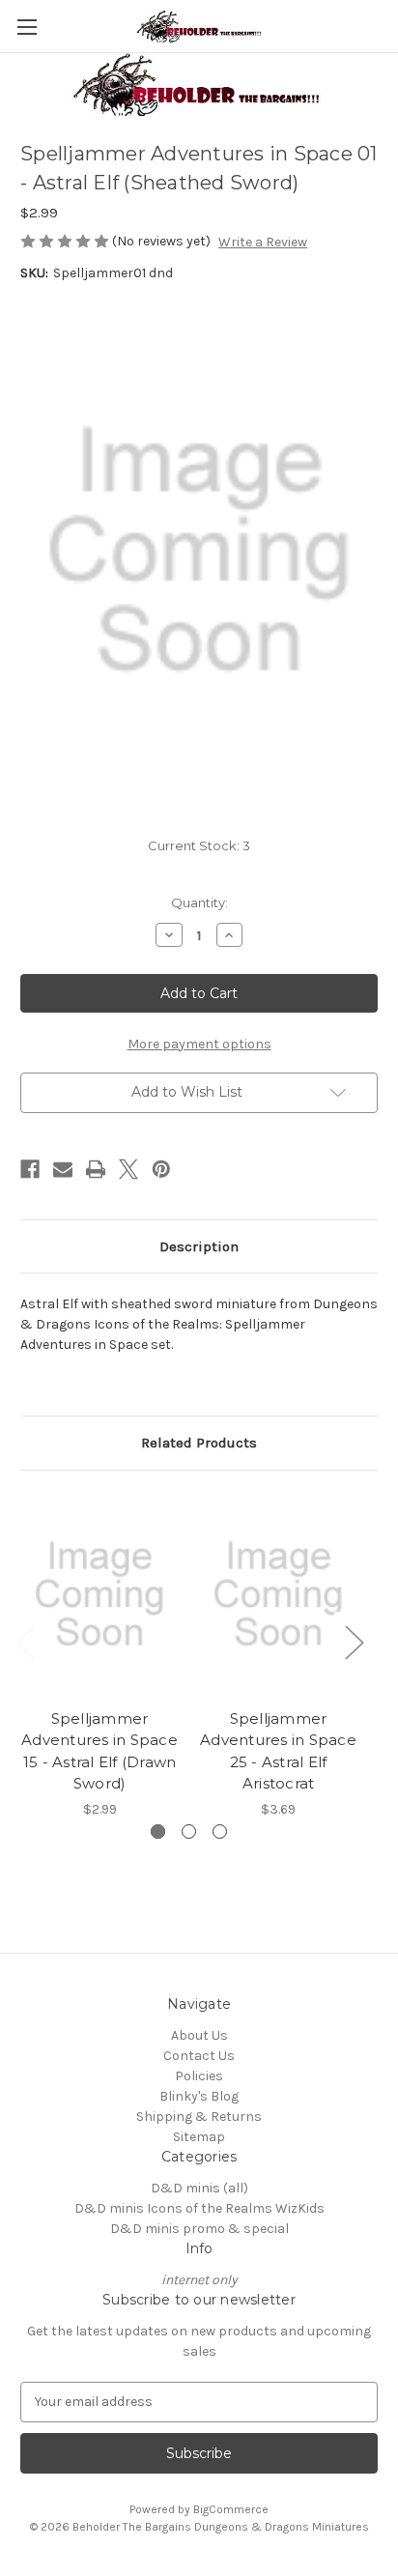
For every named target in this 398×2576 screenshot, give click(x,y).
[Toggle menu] (27, 27)
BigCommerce (231, 2509)
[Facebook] (30, 1169)
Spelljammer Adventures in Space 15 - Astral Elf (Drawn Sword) (99, 1751)
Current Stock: (199, 845)
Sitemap (199, 2137)
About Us (199, 2035)
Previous (25, 1642)
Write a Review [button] (263, 242)
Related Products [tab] (199, 1443)
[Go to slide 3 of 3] (220, 1832)
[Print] (96, 1169)
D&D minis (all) (199, 2188)
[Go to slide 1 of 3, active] (158, 1832)
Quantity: (199, 902)
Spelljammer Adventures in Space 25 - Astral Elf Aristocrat (278, 1751)
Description (199, 1246)
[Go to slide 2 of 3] (189, 1832)
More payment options (199, 1044)
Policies (199, 2076)
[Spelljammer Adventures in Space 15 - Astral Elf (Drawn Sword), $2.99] (99, 1594)
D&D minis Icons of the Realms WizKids (199, 2208)
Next (354, 1642)
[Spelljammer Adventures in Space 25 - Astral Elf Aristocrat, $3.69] (278, 1594)
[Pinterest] (161, 1169)
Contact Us (199, 2056)
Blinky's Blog (199, 2096)
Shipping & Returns (199, 2117)
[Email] (63, 1169)
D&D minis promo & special (199, 2229)
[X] (128, 1169)
